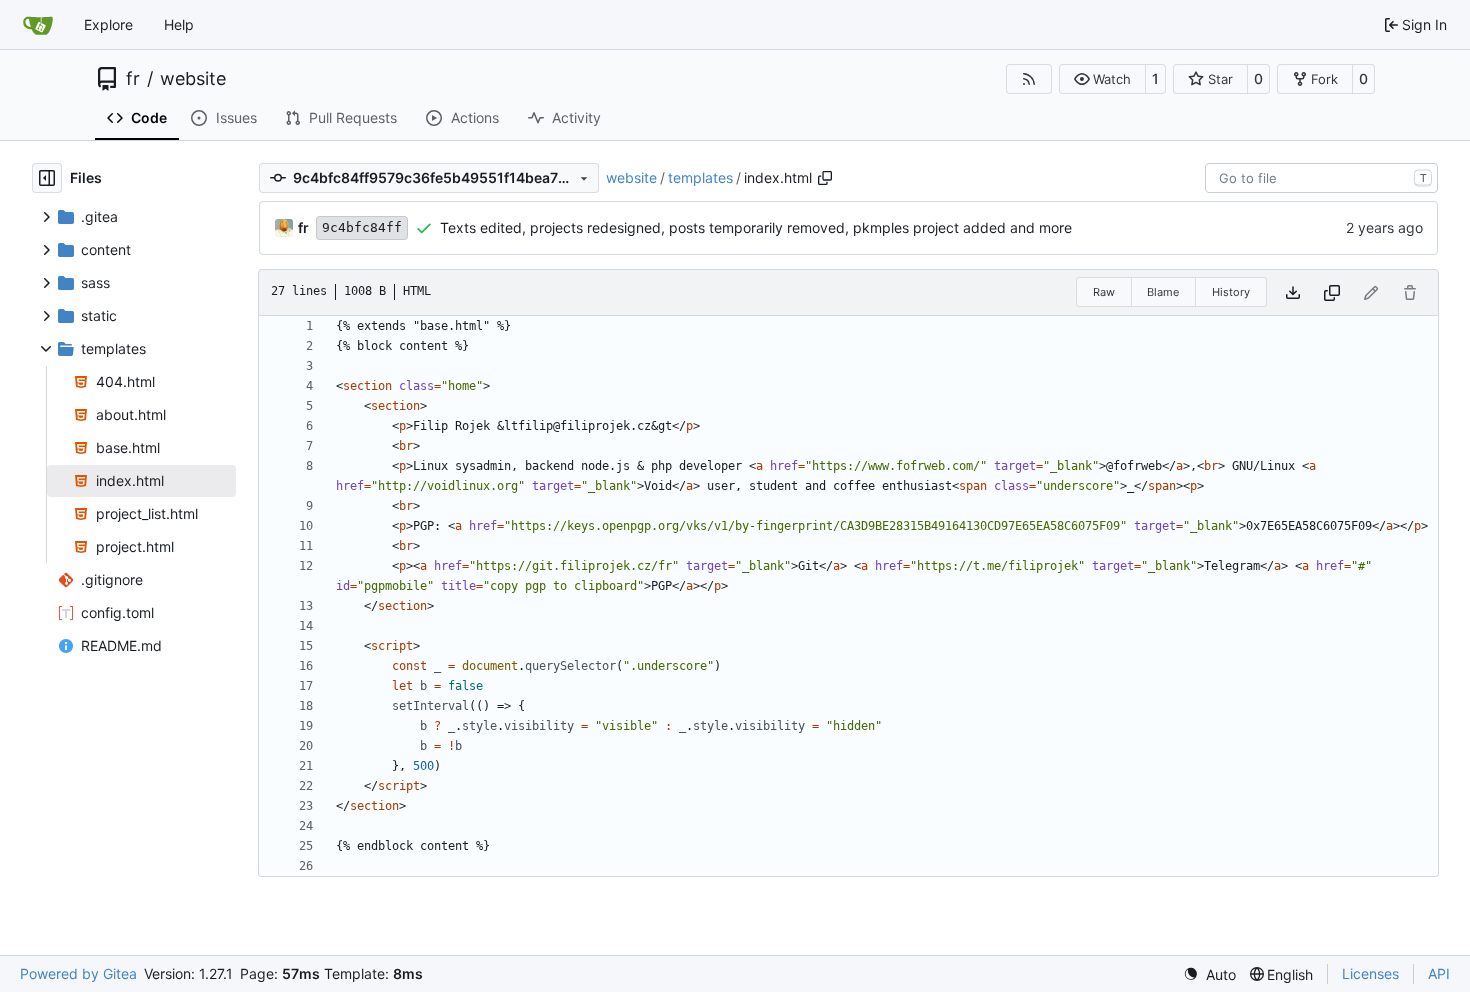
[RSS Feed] (1029, 79)
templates (700, 177)
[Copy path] (825, 178)
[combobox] (1321, 178)
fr (133, 79)
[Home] (38, 25)
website (193, 79)
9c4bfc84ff (362, 227)
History (1231, 292)
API (1439, 973)
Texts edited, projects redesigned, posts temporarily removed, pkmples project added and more (756, 227)
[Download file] (1293, 292)
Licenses (1370, 973)
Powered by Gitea (78, 973)
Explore (108, 24)
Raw (1104, 292)
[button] (1102, 79)
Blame (1163, 292)
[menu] (1209, 974)
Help (179, 24)
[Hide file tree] (47, 178)
